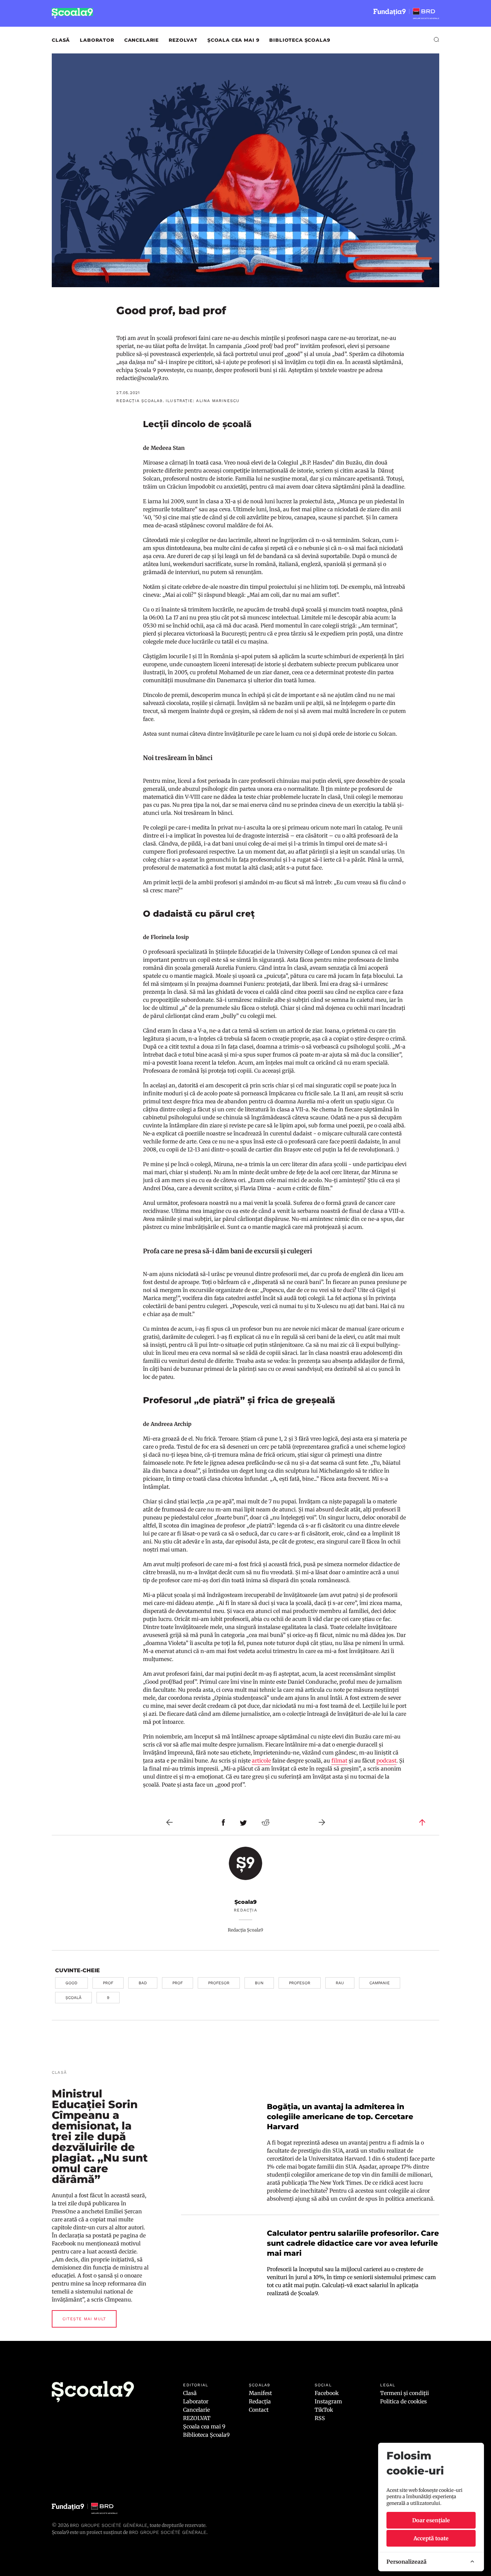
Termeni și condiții (404, 2393)
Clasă (61, 40)
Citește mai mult (84, 2319)
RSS (320, 2418)
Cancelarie (141, 40)
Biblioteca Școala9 (300, 40)
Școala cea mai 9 (233, 40)
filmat (339, 1761)
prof (108, 1983)
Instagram (328, 2401)
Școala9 (246, 1902)
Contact (259, 2410)
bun (259, 1983)
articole (261, 1761)
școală (73, 1998)
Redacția (260, 2401)
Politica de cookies (403, 2401)
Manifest (260, 2393)
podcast (386, 1761)
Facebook (327, 2393)
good (71, 1983)
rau (340, 1983)
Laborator (97, 40)
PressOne (64, 2211)
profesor (219, 1983)
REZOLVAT (183, 40)
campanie (380, 1983)
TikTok (324, 2410)
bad (143, 1983)
